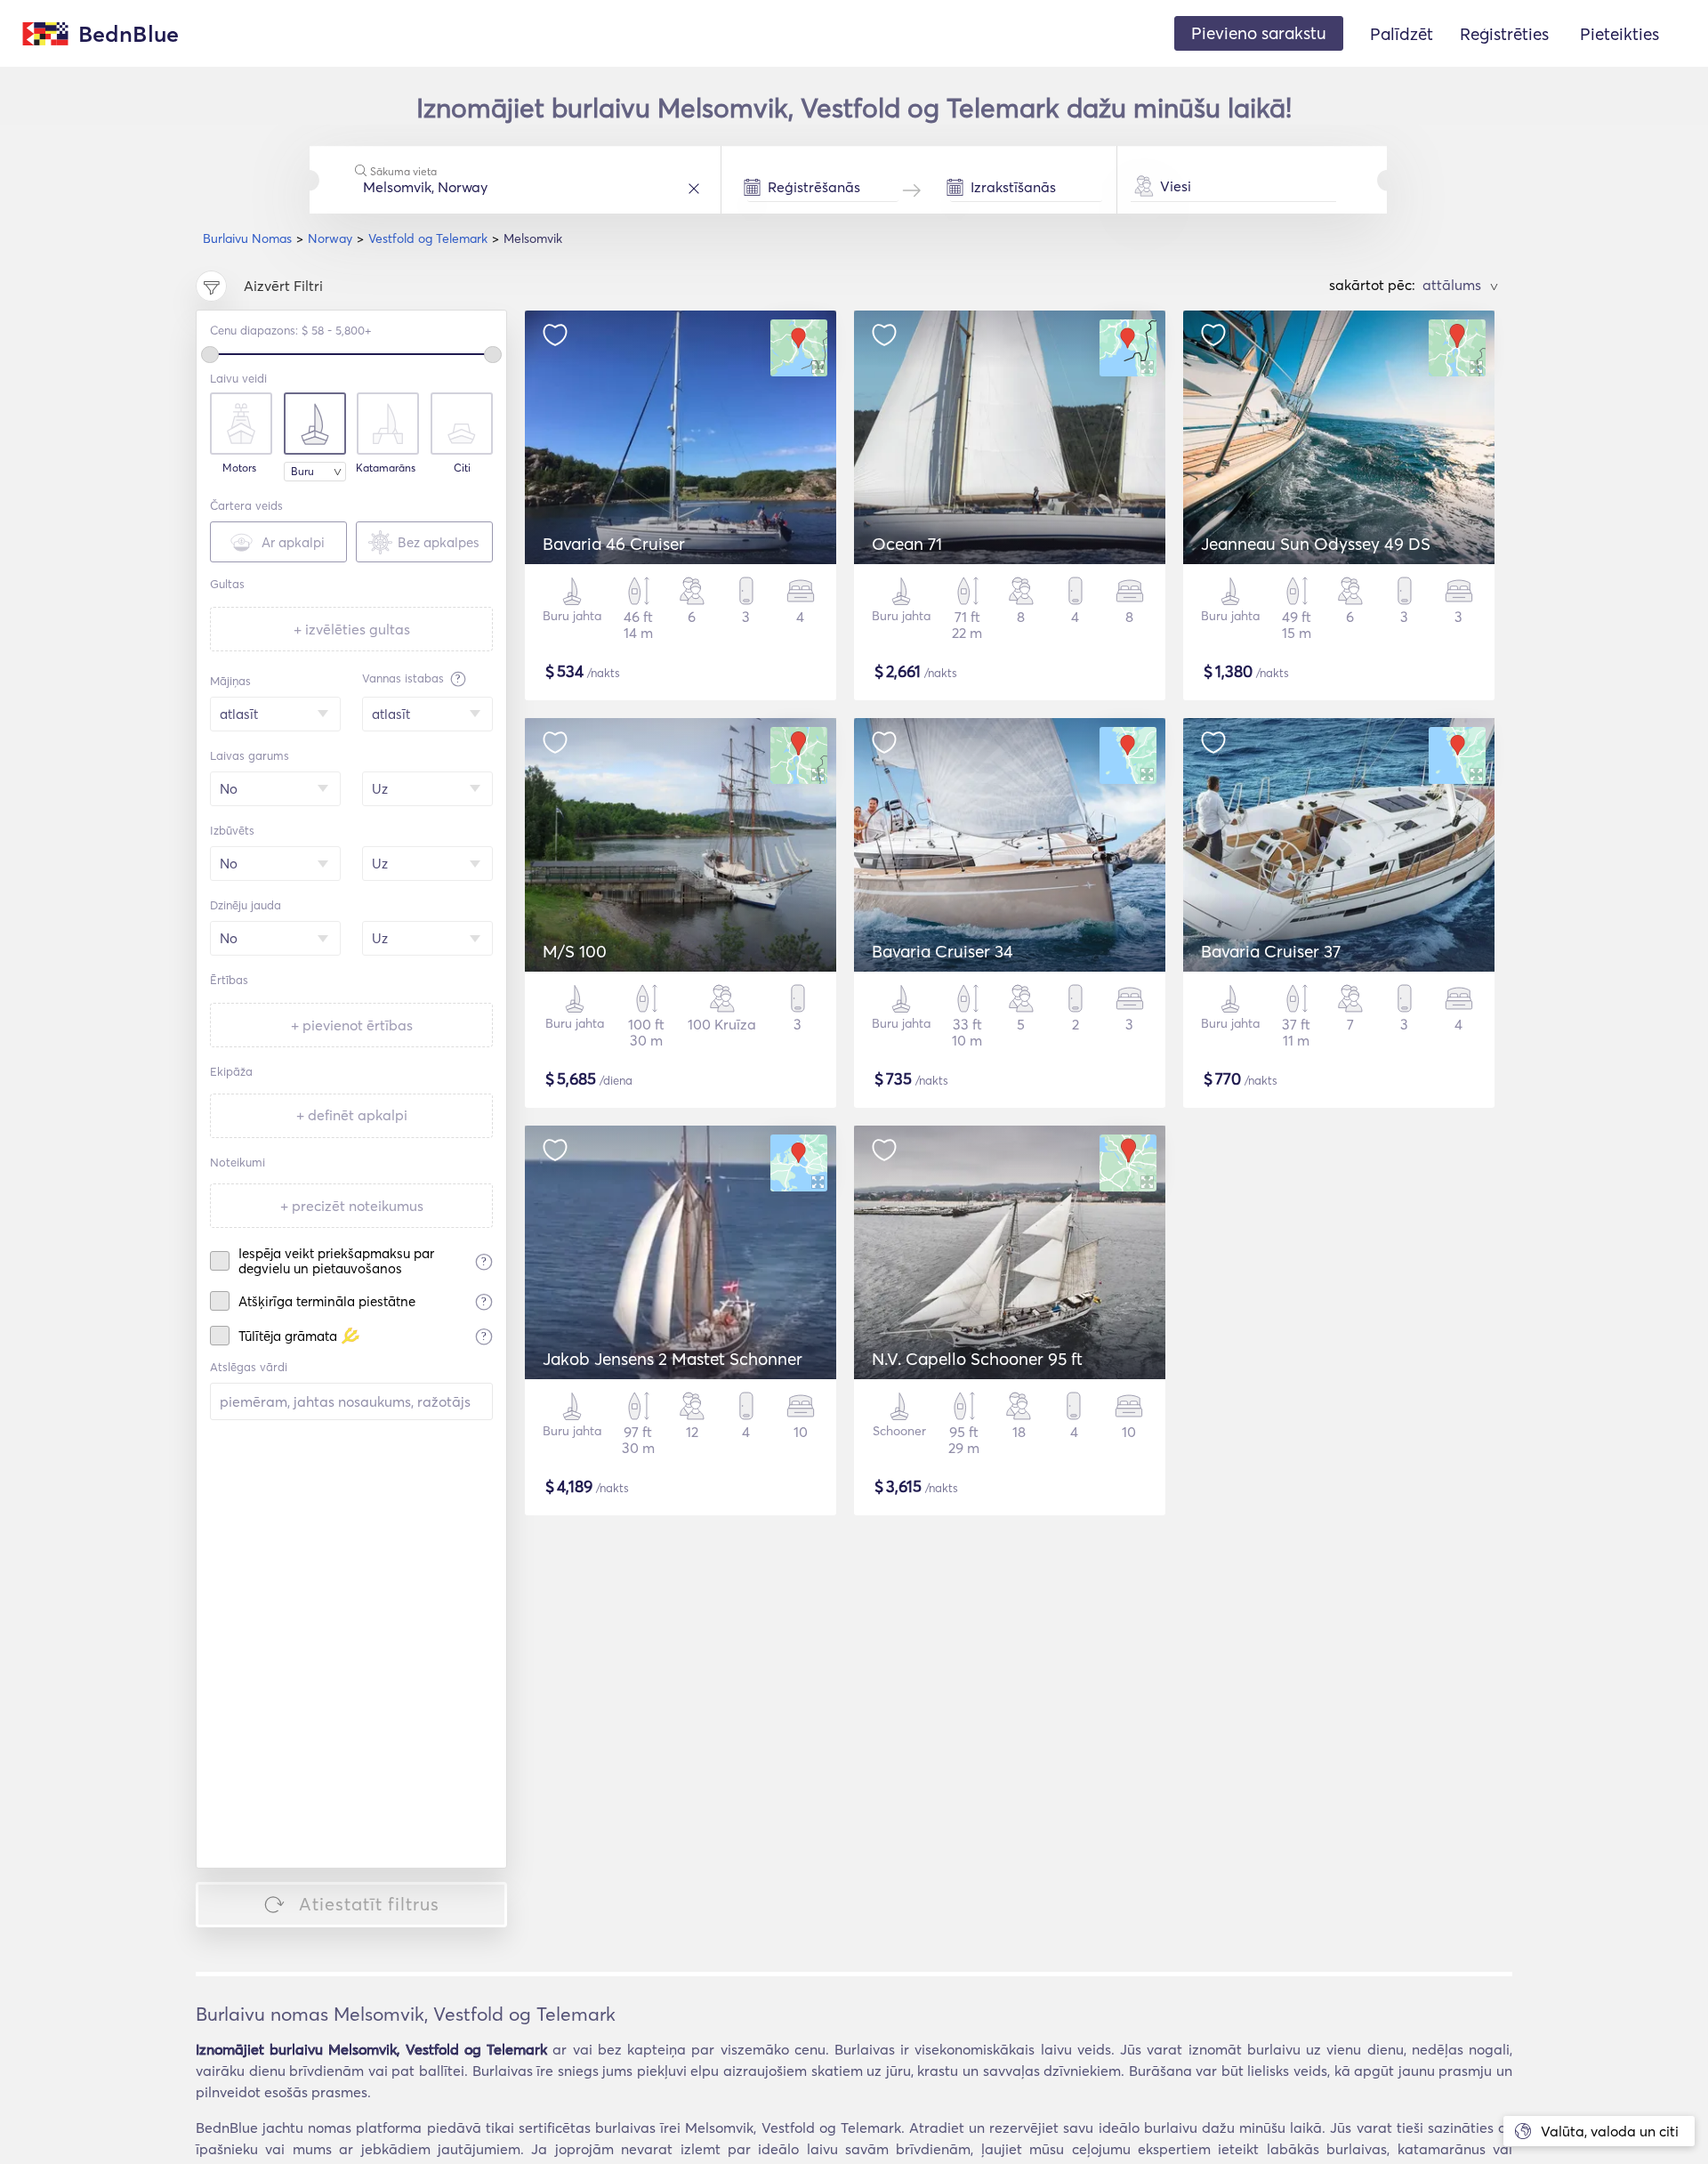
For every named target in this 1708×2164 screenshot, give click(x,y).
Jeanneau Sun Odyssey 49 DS (1316, 544)
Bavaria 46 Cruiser (614, 544)
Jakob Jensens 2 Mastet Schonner (673, 1359)
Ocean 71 (907, 544)
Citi (462, 468)
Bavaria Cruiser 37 (1271, 951)
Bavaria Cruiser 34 (943, 951)
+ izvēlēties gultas (352, 629)
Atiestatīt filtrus (369, 1904)
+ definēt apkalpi (352, 1115)
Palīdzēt (1402, 34)
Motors (239, 468)
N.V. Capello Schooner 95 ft (977, 1359)
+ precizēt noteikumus (352, 1206)
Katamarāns (386, 468)
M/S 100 (575, 951)
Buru (302, 471)
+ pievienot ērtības (352, 1025)
